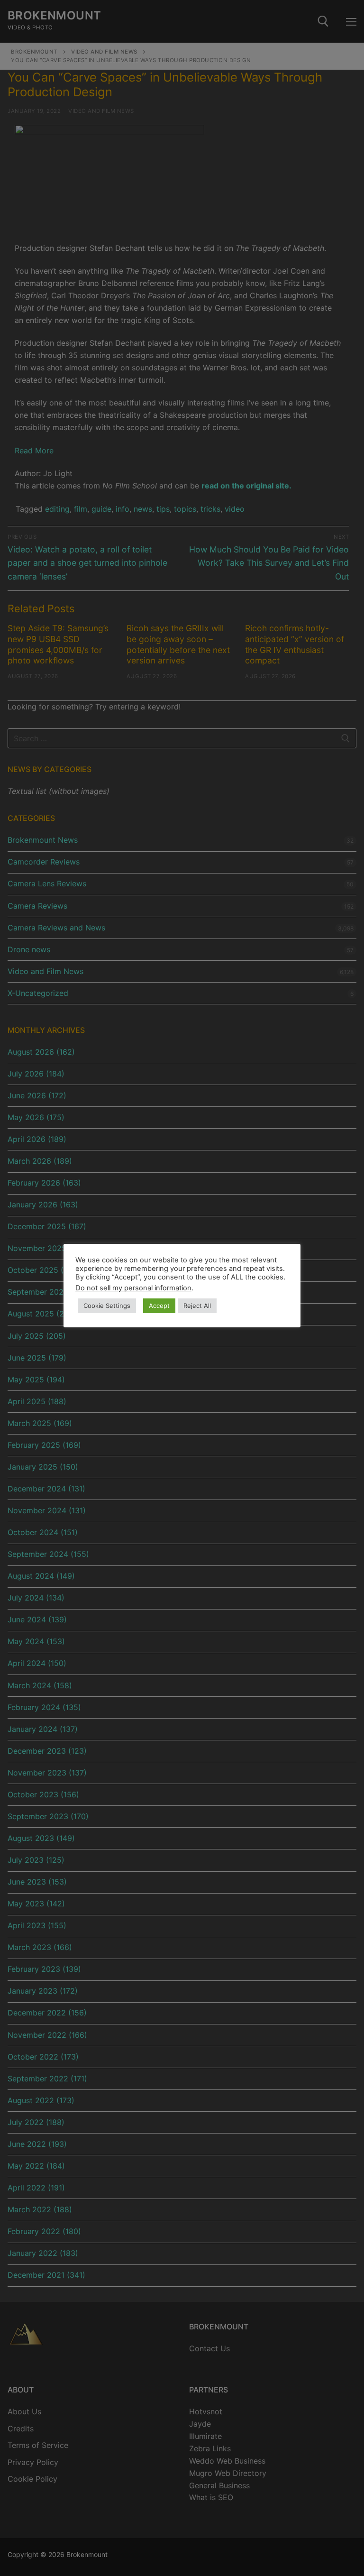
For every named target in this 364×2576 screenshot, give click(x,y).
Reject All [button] (197, 1306)
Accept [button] (159, 1306)
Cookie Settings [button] (107, 1306)
